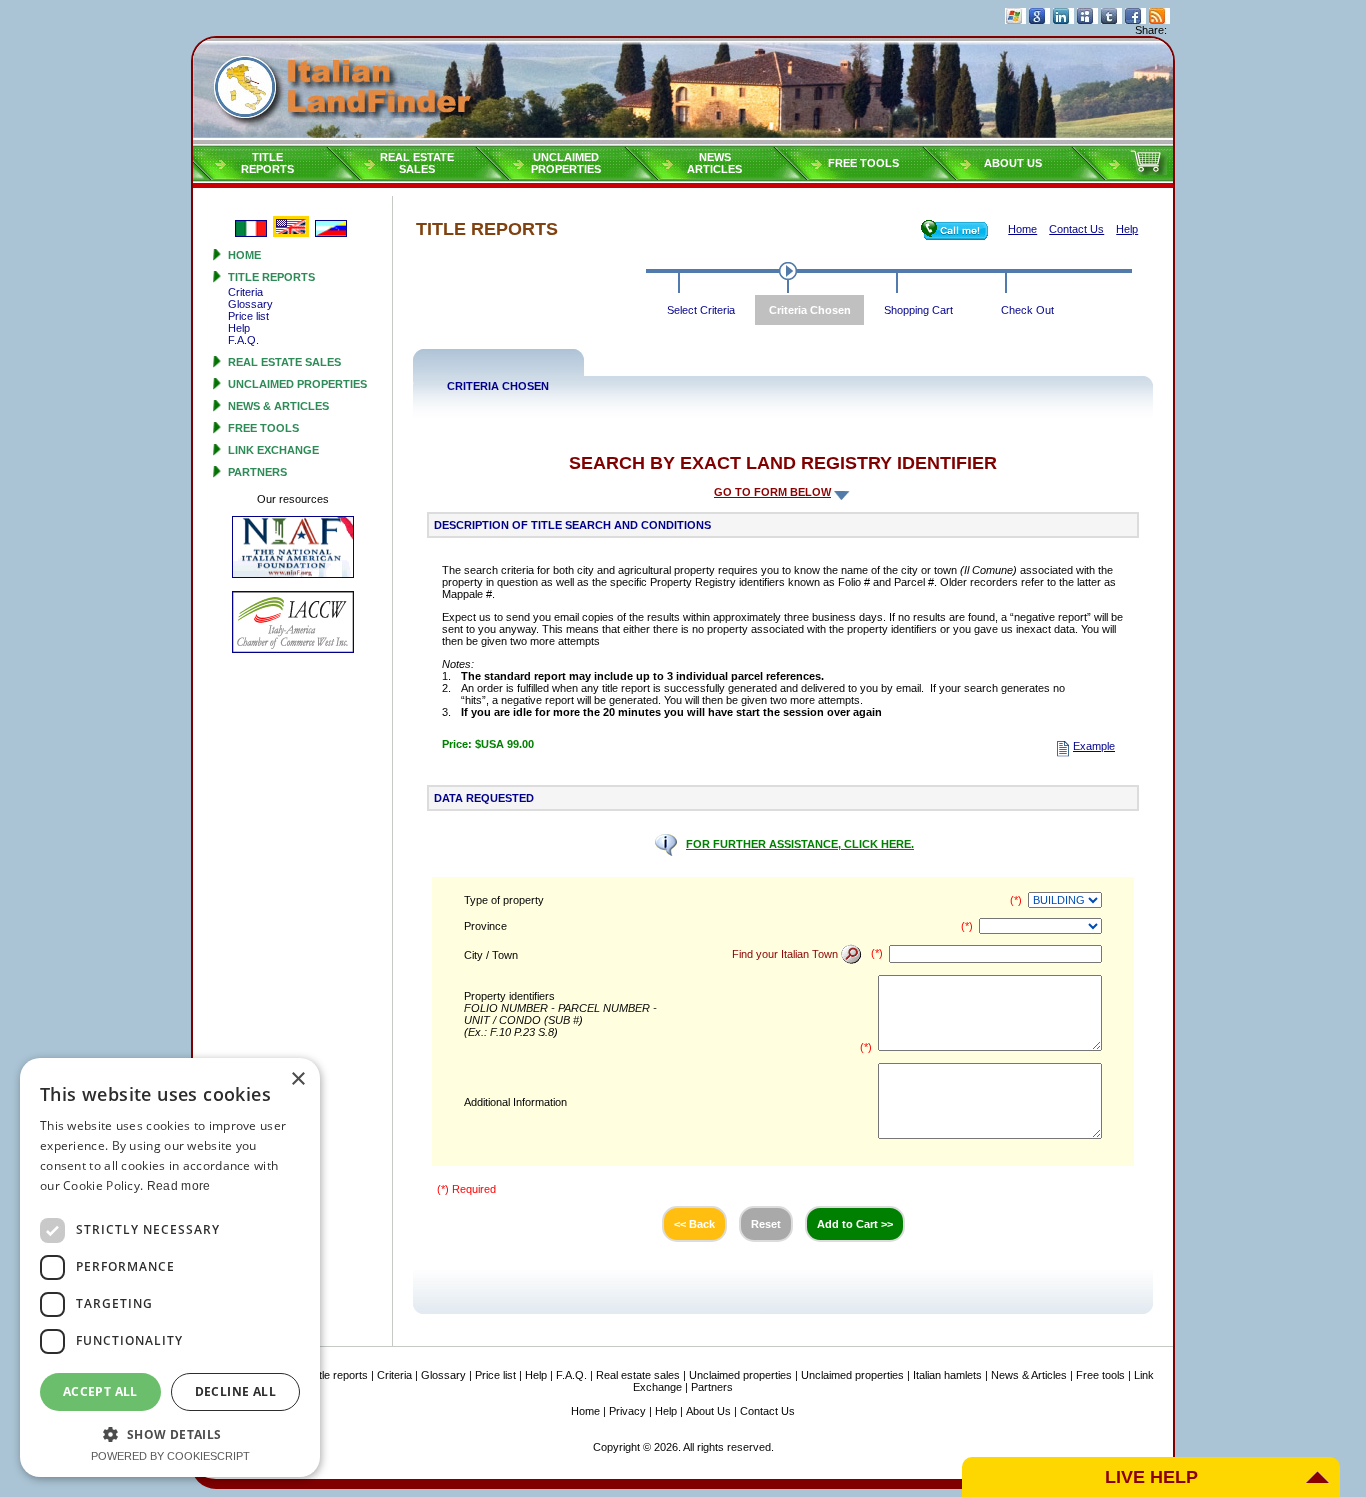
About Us (1013, 163)
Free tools (863, 163)
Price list (248, 316)
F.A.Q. (243, 340)
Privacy (627, 1411)
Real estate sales (284, 362)
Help (239, 328)
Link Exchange (273, 450)
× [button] (297, 1079)
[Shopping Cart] (1148, 171)
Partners (257, 472)
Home (244, 255)
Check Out (1027, 310)
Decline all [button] (235, 1391)
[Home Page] (683, 91)
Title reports (271, 277)
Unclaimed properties (297, 384)
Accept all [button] (100, 1391)
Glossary (250, 304)
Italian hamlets (947, 1375)
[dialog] (170, 1267)
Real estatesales (417, 163)
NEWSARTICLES (714, 163)
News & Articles (278, 406)
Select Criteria (701, 310)
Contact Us (767, 1411)
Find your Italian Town (786, 954)
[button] (170, 1433)
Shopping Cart (918, 310)
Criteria (245, 292)
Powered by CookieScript (170, 1456)
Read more (179, 1186)
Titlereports (267, 163)
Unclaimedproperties (566, 163)
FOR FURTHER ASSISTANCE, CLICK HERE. (800, 844)
